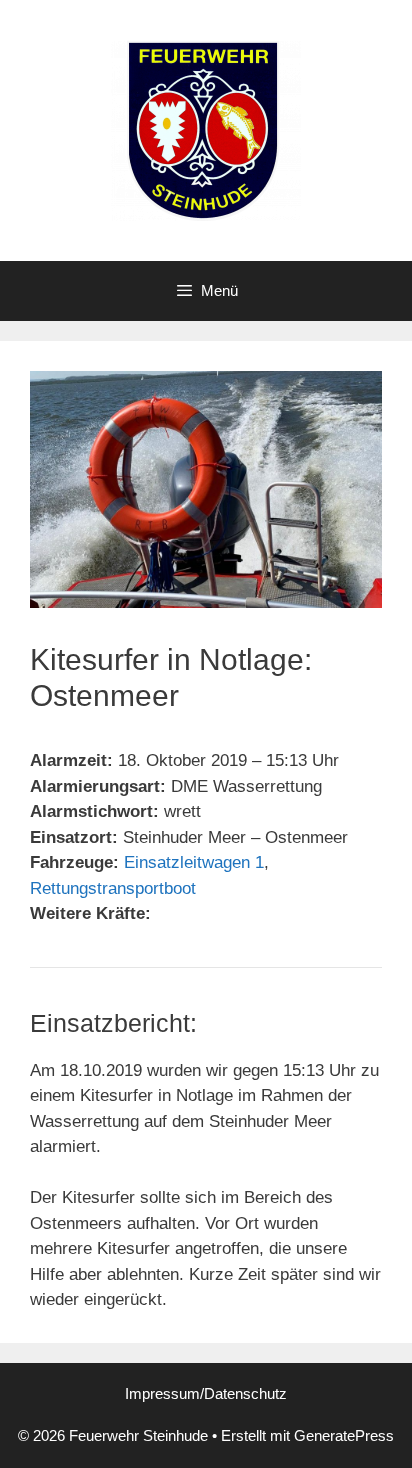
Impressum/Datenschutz (206, 1393)
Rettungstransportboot (113, 888)
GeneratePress (344, 1435)
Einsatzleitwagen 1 (194, 862)
